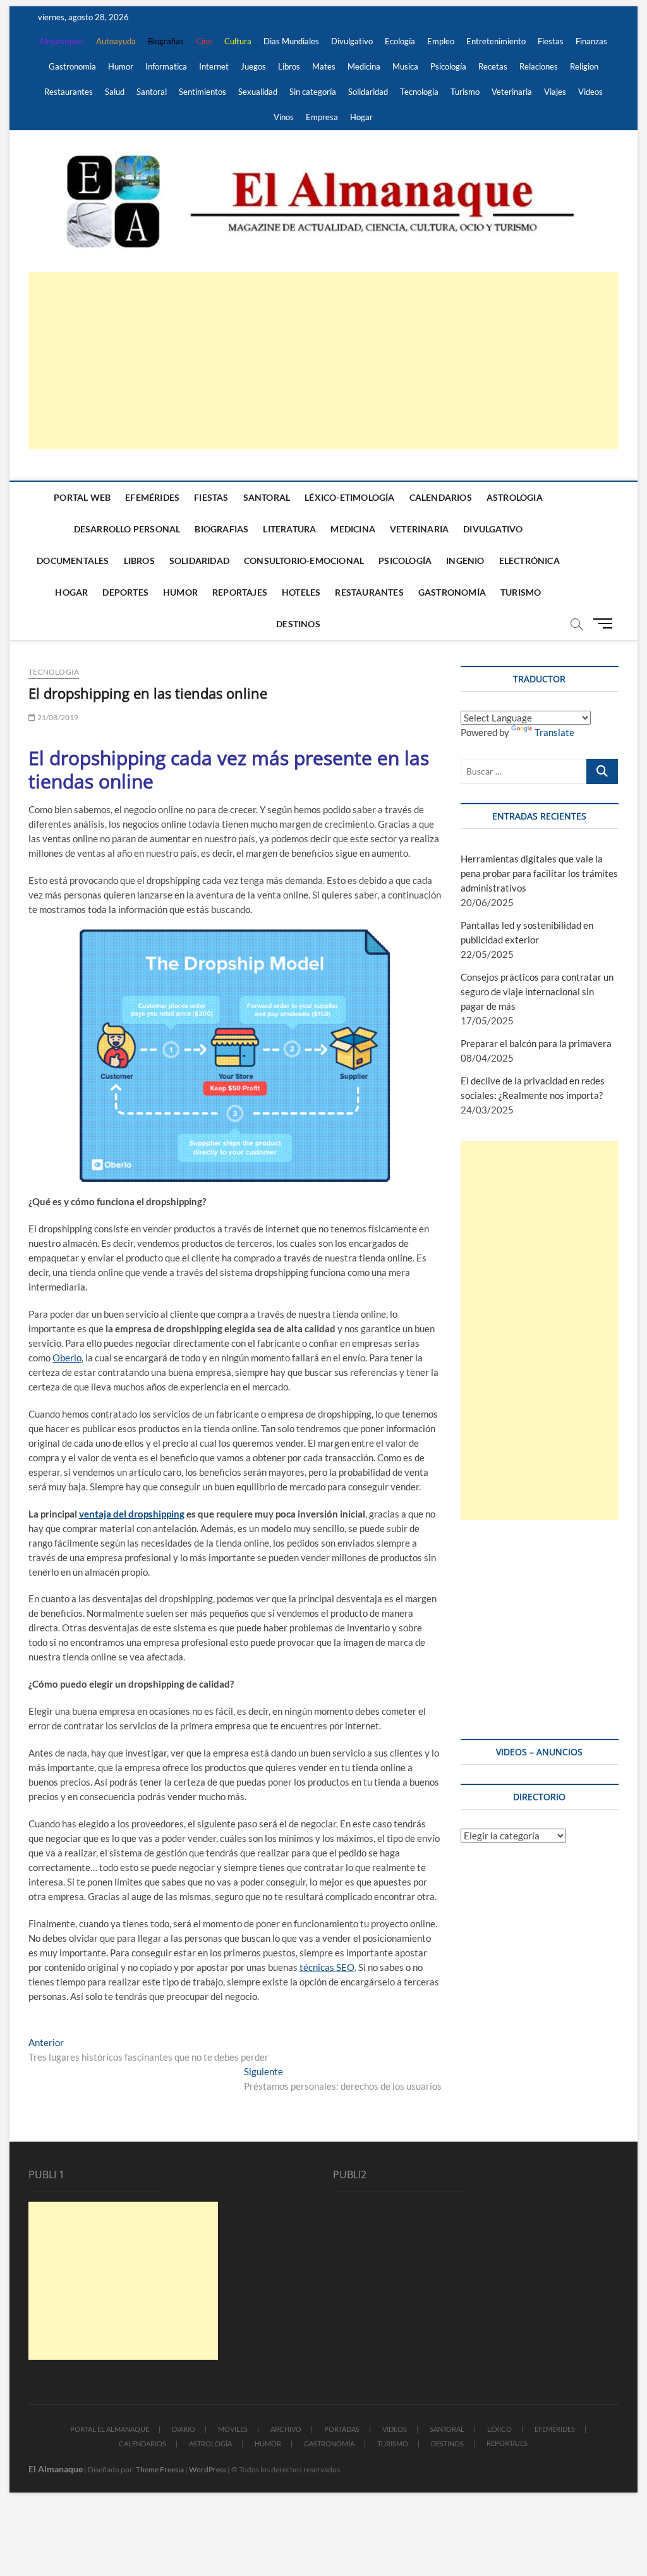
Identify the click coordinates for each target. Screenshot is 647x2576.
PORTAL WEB (82, 497)
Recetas (493, 66)
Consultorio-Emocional (304, 561)
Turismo (465, 92)
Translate (554, 732)
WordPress (208, 2469)
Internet (214, 66)
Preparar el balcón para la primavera (536, 1043)
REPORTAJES (507, 2443)
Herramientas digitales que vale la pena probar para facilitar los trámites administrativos (539, 873)
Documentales (73, 561)
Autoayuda (116, 41)
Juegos (253, 66)
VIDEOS (395, 2429)
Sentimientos (203, 92)
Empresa (322, 117)
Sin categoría (313, 92)
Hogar (361, 117)
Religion (584, 66)
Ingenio (465, 561)
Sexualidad (258, 92)
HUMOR (268, 2444)
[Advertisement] (323, 360)
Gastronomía (452, 592)
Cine (204, 41)
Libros (289, 66)
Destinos (298, 624)
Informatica (166, 66)
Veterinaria (512, 92)
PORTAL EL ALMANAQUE (110, 2429)
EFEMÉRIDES (555, 2429)
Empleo (441, 41)
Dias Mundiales (291, 41)
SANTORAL (447, 2429)
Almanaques (62, 41)
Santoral (152, 92)
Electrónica (529, 561)
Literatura (289, 529)
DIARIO (184, 2429)
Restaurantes (69, 92)
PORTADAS (342, 2429)
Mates (324, 66)
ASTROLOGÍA (210, 2444)
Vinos (284, 117)
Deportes (125, 592)
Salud (115, 92)
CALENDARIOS (142, 2444)
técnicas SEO (327, 1967)
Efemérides (152, 497)
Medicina (364, 66)
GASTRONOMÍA (329, 2444)
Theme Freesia (160, 2469)
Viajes (555, 92)
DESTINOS (447, 2444)
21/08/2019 (57, 717)
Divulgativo (352, 41)
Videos (590, 92)
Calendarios (441, 497)
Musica (405, 66)
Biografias (166, 41)
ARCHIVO (286, 2429)
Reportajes (240, 592)
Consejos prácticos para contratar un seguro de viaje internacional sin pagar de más (537, 991)
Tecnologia (419, 92)
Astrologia (515, 497)
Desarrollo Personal (127, 529)
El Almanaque (56, 2469)
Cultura (238, 41)
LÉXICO (499, 2429)
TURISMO (393, 2444)
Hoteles (301, 592)
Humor (121, 66)
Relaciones (539, 66)
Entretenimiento (496, 41)
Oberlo (67, 1358)
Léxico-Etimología (349, 497)
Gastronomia (72, 66)
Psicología (448, 66)
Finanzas (591, 41)
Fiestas (551, 41)
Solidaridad (368, 92)
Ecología (400, 41)
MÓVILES (233, 2429)
